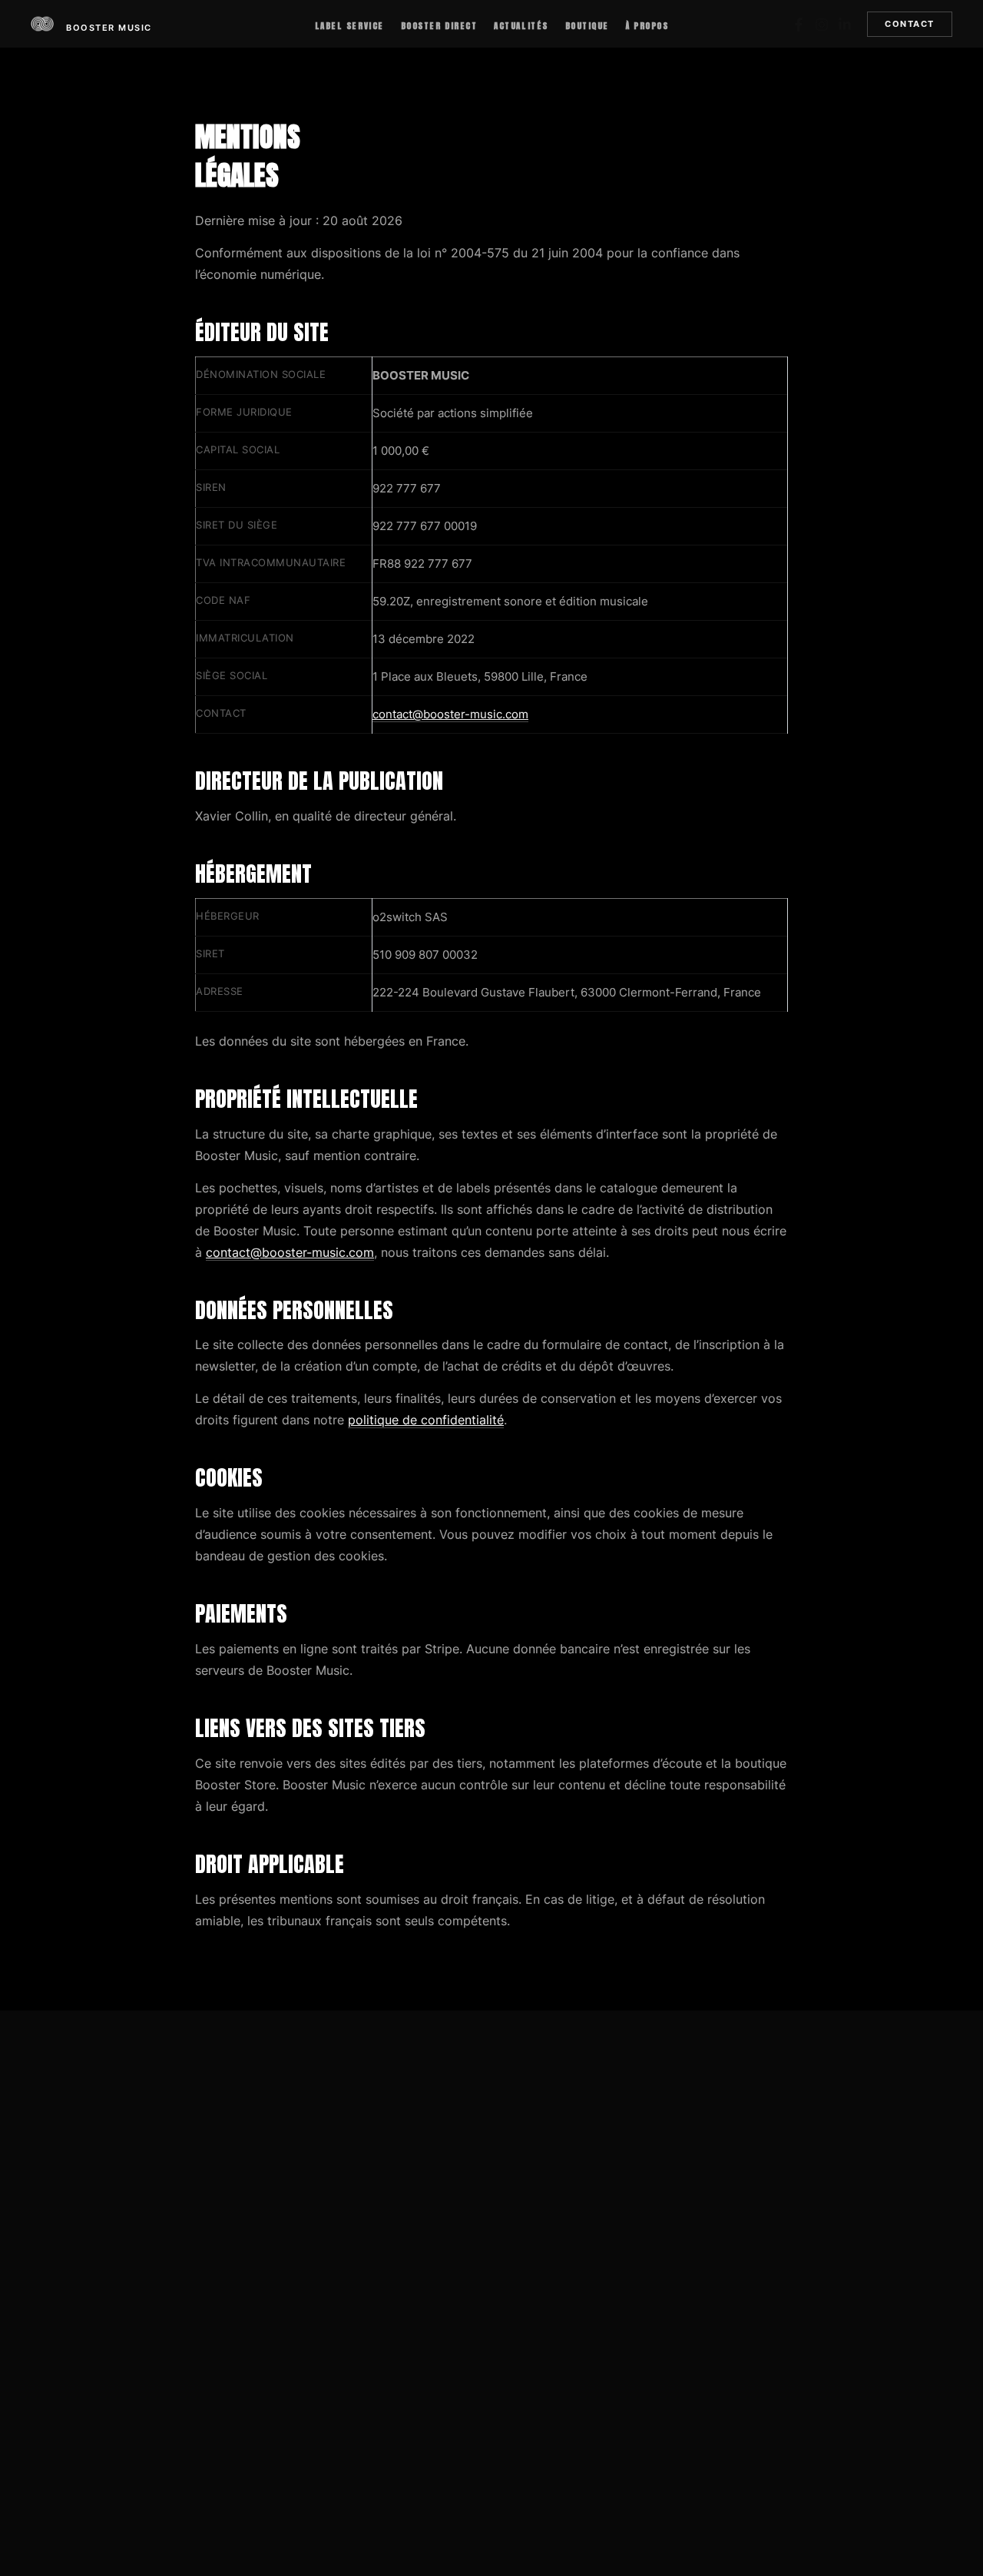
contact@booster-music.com (450, 714)
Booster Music (109, 28)
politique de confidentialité (426, 1420)
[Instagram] (822, 25)
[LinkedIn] (845, 25)
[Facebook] (799, 25)
